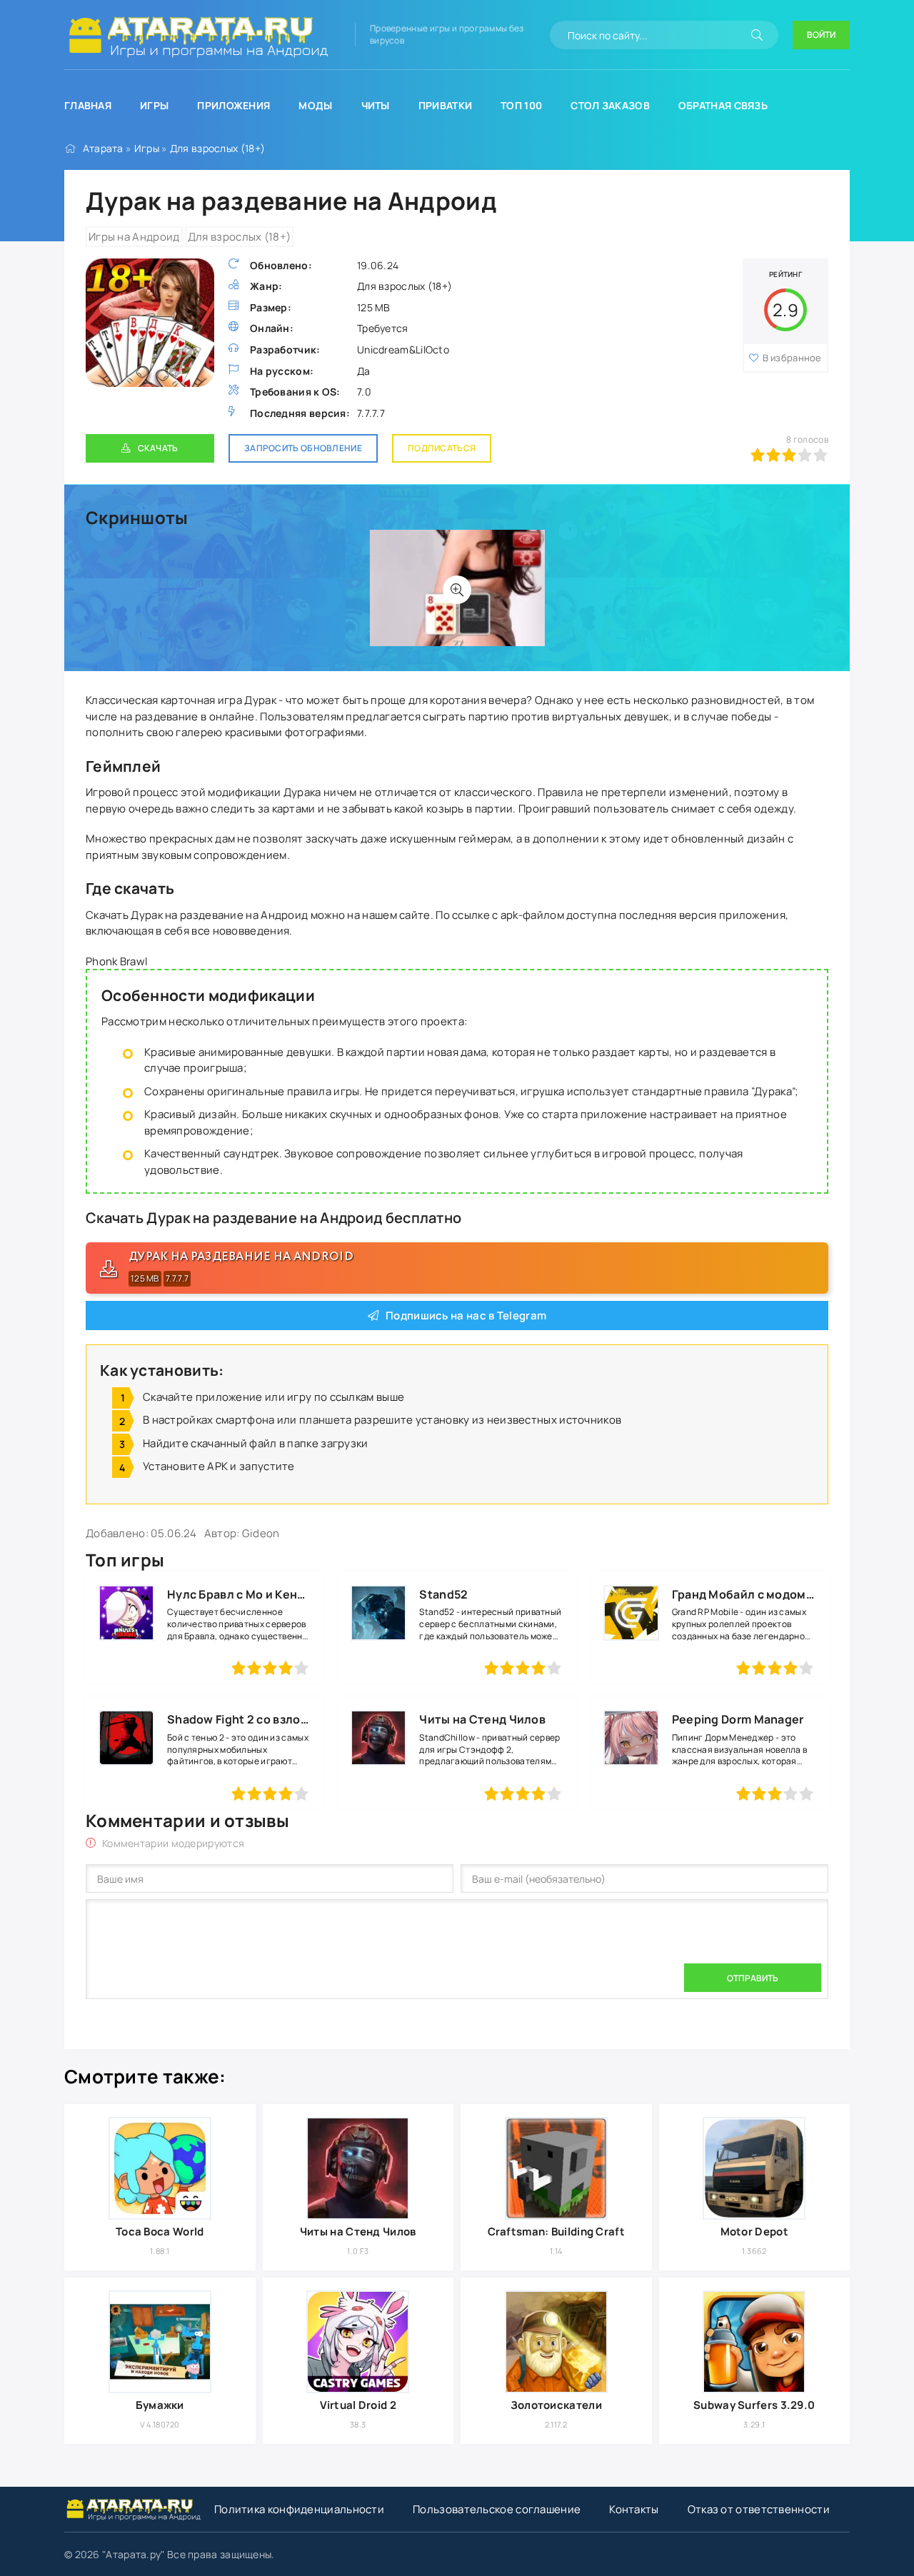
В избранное (792, 358)
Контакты (634, 2509)
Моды (315, 105)
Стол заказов (610, 105)
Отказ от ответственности (759, 2509)
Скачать (158, 448)
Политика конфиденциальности (299, 2509)
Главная (88, 105)
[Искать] (757, 35)
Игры (154, 105)
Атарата (103, 148)
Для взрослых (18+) (217, 148)
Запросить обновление (303, 448)
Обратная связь (723, 105)
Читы (376, 105)
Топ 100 (521, 105)
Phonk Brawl (117, 961)
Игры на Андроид (134, 237)
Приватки (445, 105)
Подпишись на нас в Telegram (466, 1315)
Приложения (233, 105)
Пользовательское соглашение (497, 2509)
